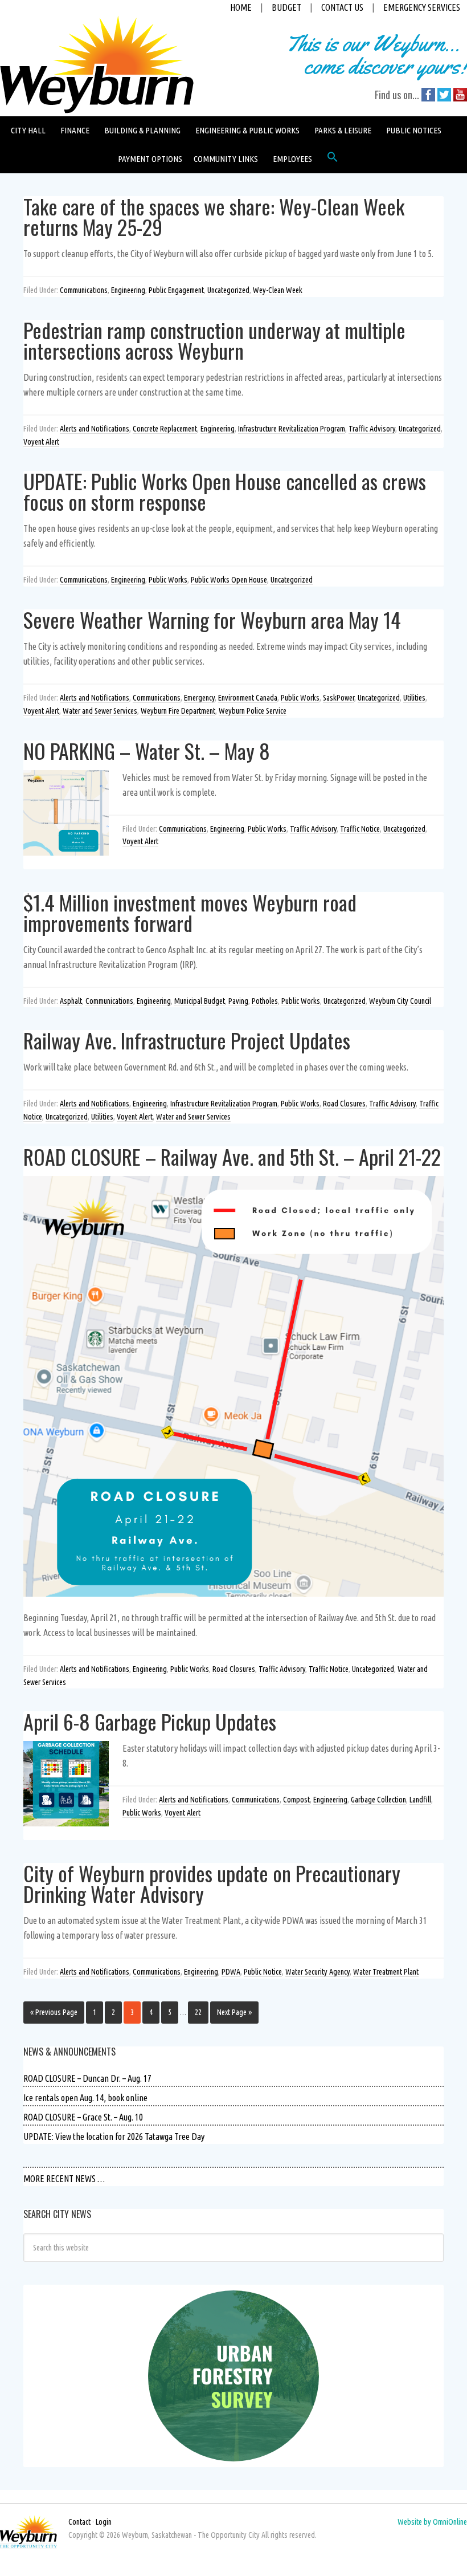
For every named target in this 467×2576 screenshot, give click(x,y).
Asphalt (71, 1001)
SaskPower (339, 698)
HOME (241, 7)
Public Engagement (176, 290)
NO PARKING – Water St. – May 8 (147, 750)
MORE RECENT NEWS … (64, 2179)
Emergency (199, 698)
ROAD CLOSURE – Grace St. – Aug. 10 (83, 2117)
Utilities (414, 698)
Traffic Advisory (372, 429)
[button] (333, 160)
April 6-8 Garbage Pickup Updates (150, 1721)
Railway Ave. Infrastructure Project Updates (187, 1040)
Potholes (265, 1001)
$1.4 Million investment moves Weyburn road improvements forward (190, 912)
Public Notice (263, 1972)
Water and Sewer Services (100, 711)
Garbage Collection (378, 1800)
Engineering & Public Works (247, 130)
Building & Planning (142, 130)
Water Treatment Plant (386, 1972)
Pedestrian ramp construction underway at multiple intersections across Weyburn (214, 340)
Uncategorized (228, 290)
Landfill (420, 1800)
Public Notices (414, 130)
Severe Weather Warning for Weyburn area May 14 (212, 619)
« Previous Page (54, 2012)
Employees (292, 159)
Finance (75, 130)
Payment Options (150, 159)
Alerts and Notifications (95, 429)
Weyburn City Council (400, 1001)
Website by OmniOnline (432, 2522)
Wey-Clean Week (278, 290)
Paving (238, 1001)
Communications (84, 290)
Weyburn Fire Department (178, 711)
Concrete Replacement (165, 429)
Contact (79, 2522)
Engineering (128, 290)
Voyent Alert (41, 442)
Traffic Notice (360, 829)
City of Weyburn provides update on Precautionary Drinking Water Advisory (212, 1883)
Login (104, 2522)
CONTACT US (342, 7)
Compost (296, 1800)
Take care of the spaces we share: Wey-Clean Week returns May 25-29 (214, 216)
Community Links (226, 159)
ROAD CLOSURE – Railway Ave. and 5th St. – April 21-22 (232, 1156)
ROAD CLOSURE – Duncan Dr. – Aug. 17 (87, 2078)
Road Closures (344, 1104)
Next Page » (234, 2012)
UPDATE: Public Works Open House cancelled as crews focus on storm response (225, 491)
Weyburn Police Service (253, 711)
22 (198, 2012)
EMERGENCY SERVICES (422, 7)
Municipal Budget (200, 1001)
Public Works (168, 580)
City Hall (28, 130)
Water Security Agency (318, 1972)
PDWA (231, 1972)
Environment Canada (248, 698)
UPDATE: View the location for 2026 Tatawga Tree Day (114, 2137)
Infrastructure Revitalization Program (292, 429)
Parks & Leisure (343, 130)
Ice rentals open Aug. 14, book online (85, 2098)
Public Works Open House (229, 580)
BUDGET (286, 7)
